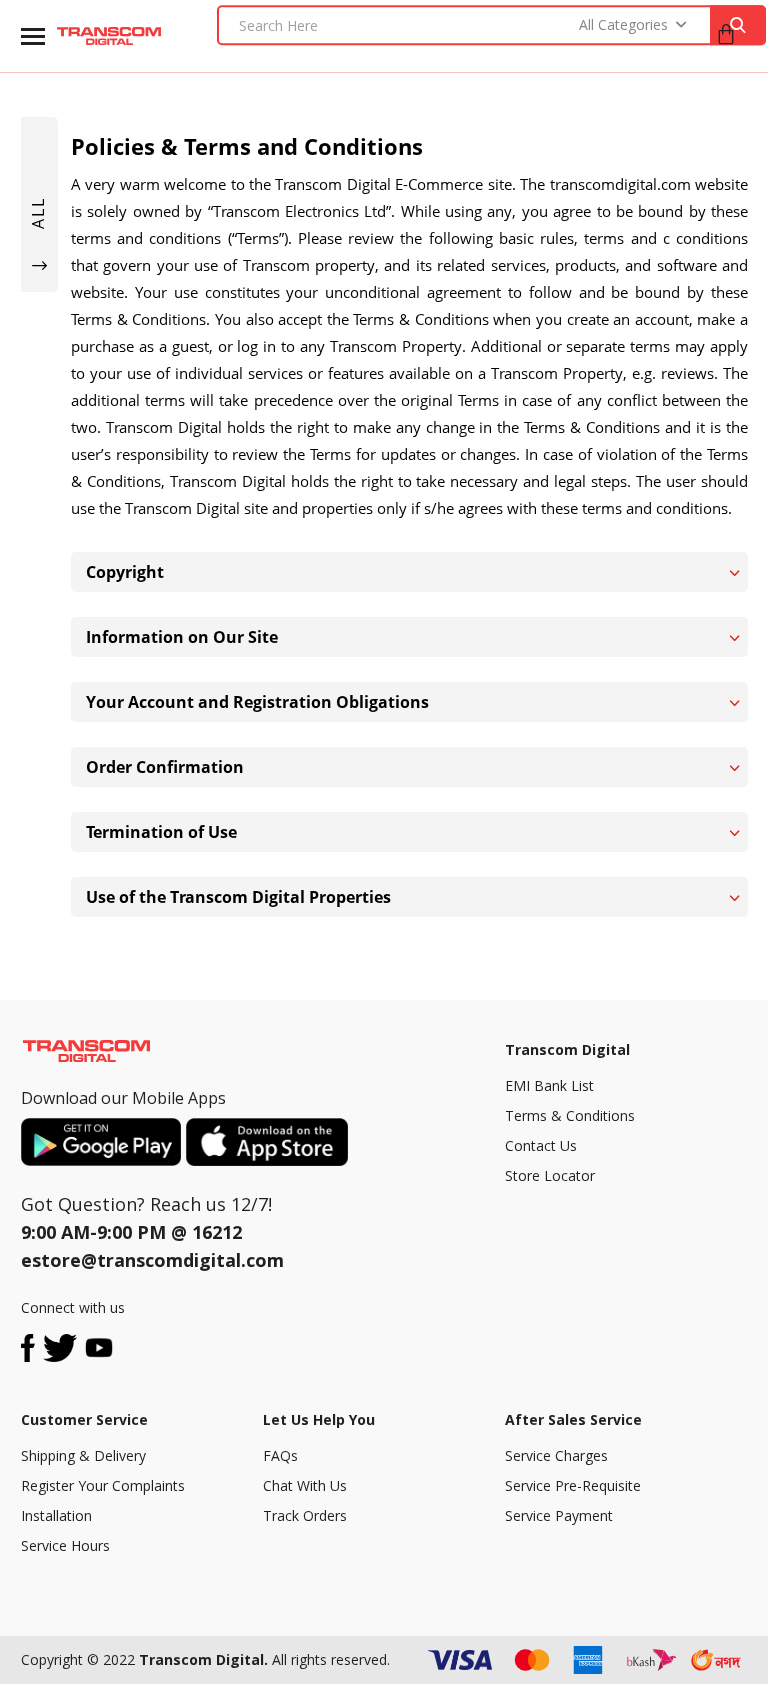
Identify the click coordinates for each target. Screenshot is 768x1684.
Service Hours (65, 1545)
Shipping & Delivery (83, 1455)
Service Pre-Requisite (573, 1485)
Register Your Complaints (103, 1485)
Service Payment (559, 1515)
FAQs (280, 1455)
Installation (56, 1515)
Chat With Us (305, 1485)
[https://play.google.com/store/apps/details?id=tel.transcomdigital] (103, 1142)
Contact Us (541, 1145)
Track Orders (305, 1515)
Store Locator (550, 1175)
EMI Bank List (549, 1085)
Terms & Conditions (570, 1115)
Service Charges (556, 1455)
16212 (217, 1232)
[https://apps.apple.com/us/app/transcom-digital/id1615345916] (267, 1142)
